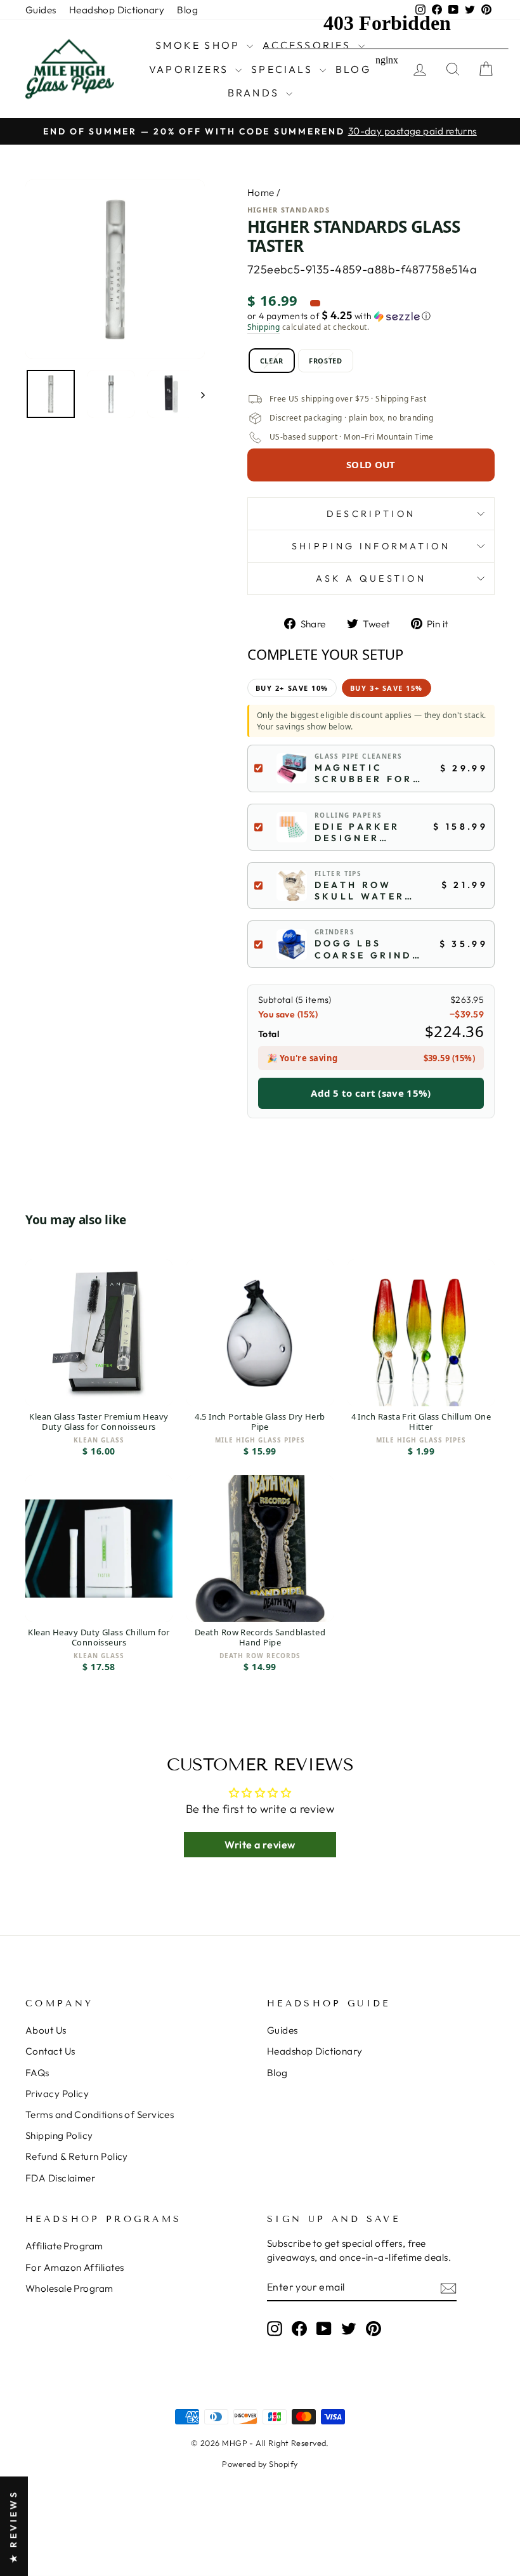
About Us (46, 2030)
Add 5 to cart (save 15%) (371, 1093)
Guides (41, 10)
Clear (272, 361)
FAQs (37, 2073)
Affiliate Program (64, 2246)
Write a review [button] (260, 1845)
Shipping (264, 327)
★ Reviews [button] (13, 2526)
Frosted (326, 361)
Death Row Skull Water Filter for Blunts (360, 891)
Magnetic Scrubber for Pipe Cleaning (365, 773)
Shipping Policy (59, 2135)
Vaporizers (191, 69)
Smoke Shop (199, 45)
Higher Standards (289, 210)
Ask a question (371, 579)
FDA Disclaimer (60, 2178)
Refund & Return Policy (77, 2156)
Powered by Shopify (260, 2464)
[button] (371, 316)
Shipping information (371, 546)
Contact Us (50, 2051)
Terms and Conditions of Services (100, 2115)
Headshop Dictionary (117, 10)
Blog (187, 10)
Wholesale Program (69, 2288)
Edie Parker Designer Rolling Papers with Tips (359, 832)
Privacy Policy (57, 2094)
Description (371, 514)
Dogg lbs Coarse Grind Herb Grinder (363, 949)
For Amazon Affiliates (75, 2267)
